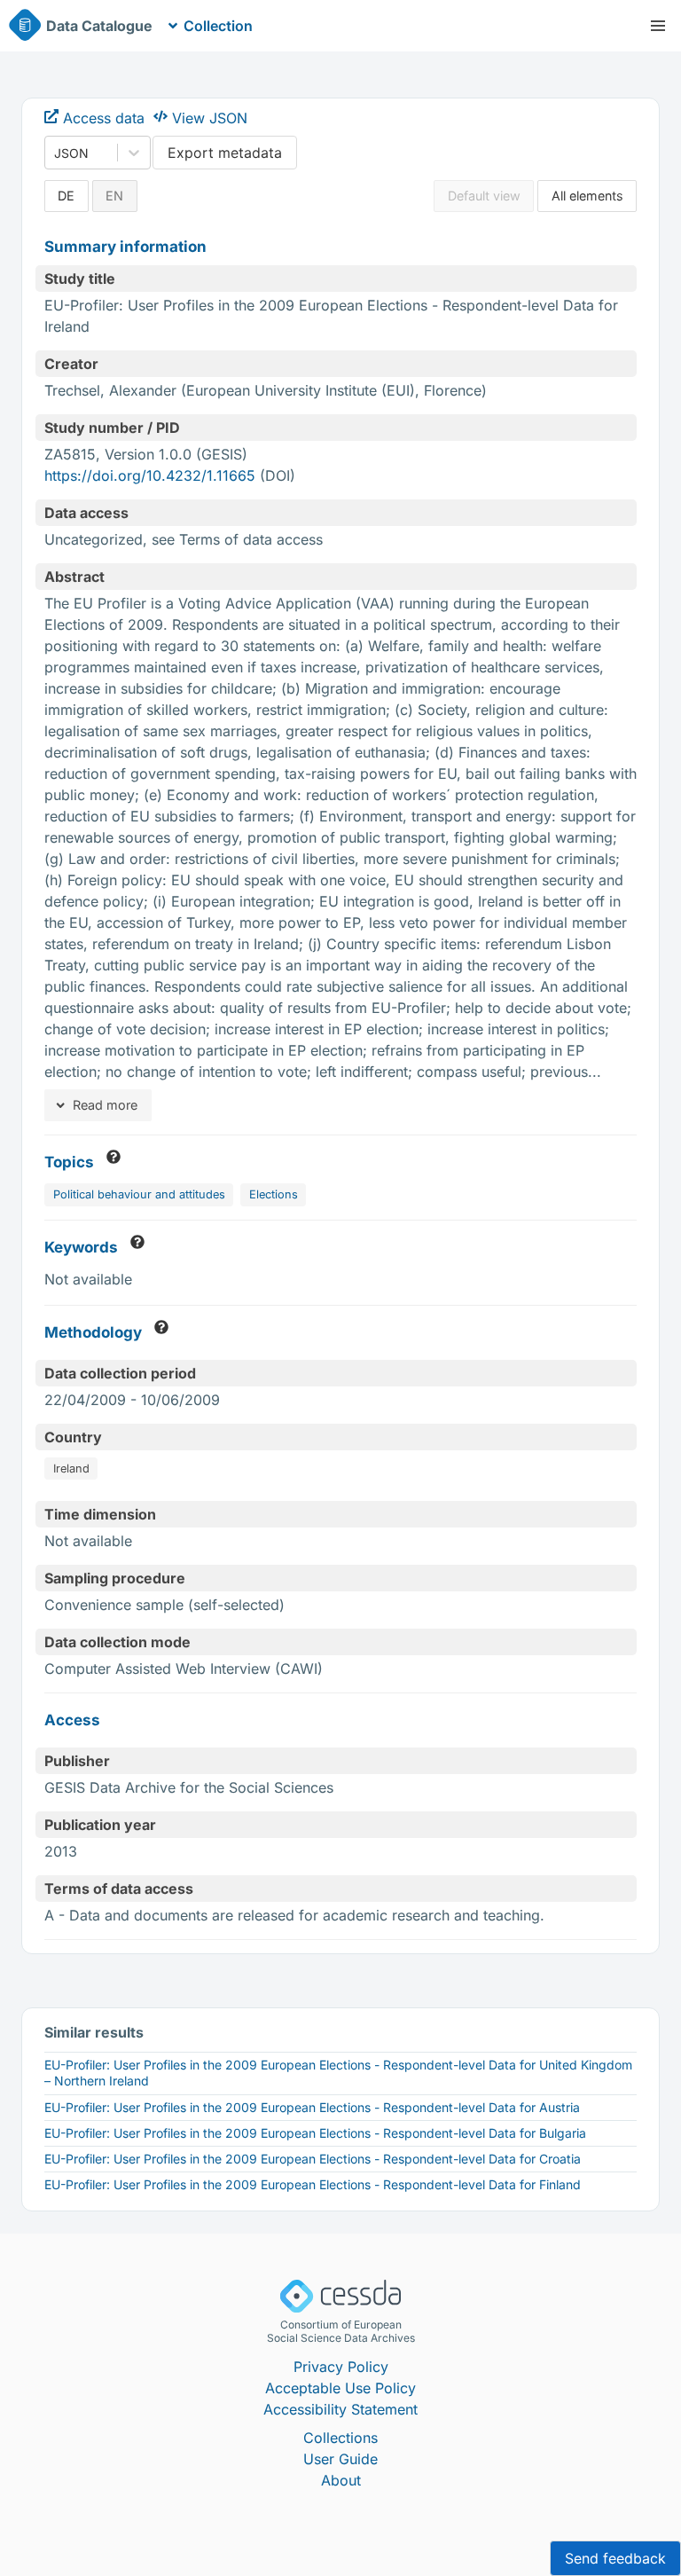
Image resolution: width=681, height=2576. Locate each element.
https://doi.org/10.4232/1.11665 (150, 475)
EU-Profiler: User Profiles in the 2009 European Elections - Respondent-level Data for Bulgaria (315, 2133)
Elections (274, 1194)
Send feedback (615, 2558)
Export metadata (225, 153)
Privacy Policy (341, 2367)
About (341, 2480)
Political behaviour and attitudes (139, 1194)
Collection (218, 26)
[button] (658, 26)
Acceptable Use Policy (340, 2388)
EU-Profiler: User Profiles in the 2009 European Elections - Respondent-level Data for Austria (312, 2107)
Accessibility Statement (340, 2409)
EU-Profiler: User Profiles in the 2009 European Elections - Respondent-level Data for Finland (313, 2184)
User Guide (340, 2459)
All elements (587, 196)
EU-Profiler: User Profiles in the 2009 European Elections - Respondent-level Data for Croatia (313, 2159)
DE (66, 196)
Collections (340, 2438)
